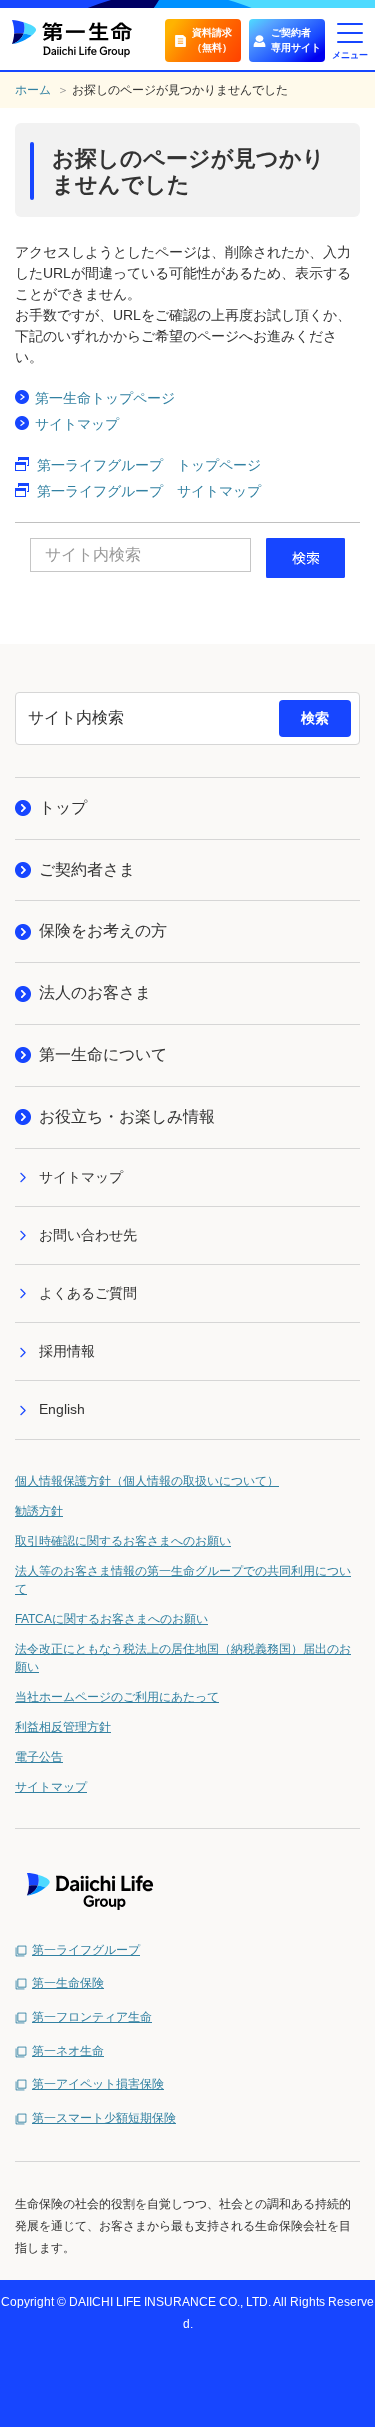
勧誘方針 (39, 1511)
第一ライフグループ (86, 1950)
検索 (315, 718)
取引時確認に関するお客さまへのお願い (123, 1541)
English (62, 1409)
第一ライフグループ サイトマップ (149, 491)
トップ (63, 807)
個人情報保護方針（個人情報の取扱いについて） (147, 1481)
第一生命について (103, 1054)
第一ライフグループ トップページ (149, 465)
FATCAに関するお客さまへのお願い (111, 1619)
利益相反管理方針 (63, 1727)
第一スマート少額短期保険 (104, 2118)
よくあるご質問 (88, 1293)
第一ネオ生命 (68, 2051)
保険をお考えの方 (103, 930)
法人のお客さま (95, 992)
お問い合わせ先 (88, 1235)
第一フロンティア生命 (92, 2017)
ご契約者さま (87, 869)
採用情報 (67, 1351)
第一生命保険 (68, 1983)
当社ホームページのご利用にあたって (117, 1697)
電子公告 (39, 1757)
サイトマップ (77, 424)
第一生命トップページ (105, 398)
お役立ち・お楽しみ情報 (127, 1116)
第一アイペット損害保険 (98, 2084)
